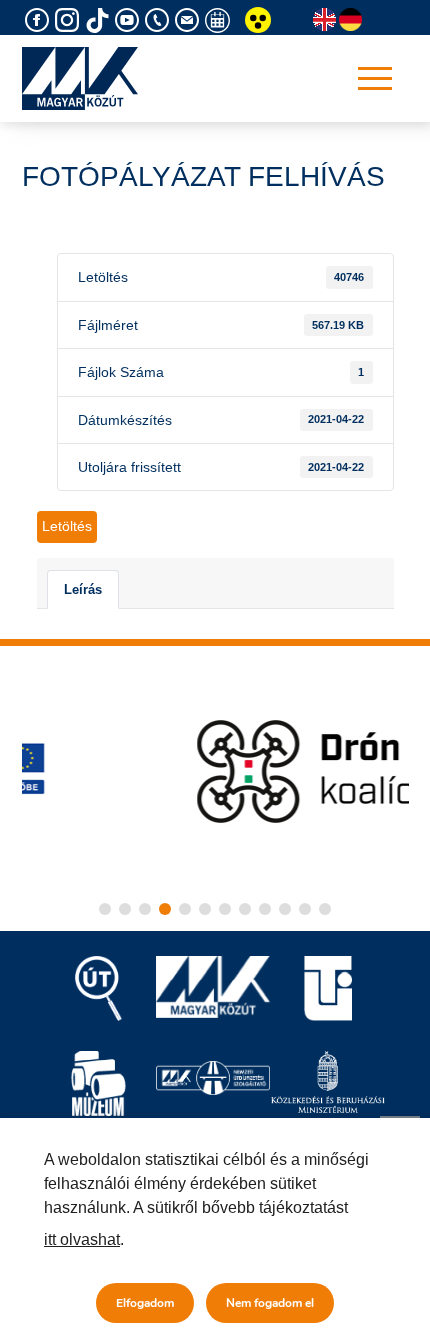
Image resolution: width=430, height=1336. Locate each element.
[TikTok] (100, 20)
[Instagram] (70, 20)
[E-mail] (190, 20)
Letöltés (67, 526)
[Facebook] (40, 20)
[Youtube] (130, 20)
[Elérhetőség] (160, 20)
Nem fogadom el (270, 1303)
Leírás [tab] (83, 589)
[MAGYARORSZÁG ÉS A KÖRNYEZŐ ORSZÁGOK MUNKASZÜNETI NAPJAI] (220, 20)
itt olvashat (82, 1239)
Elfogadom (145, 1303)
